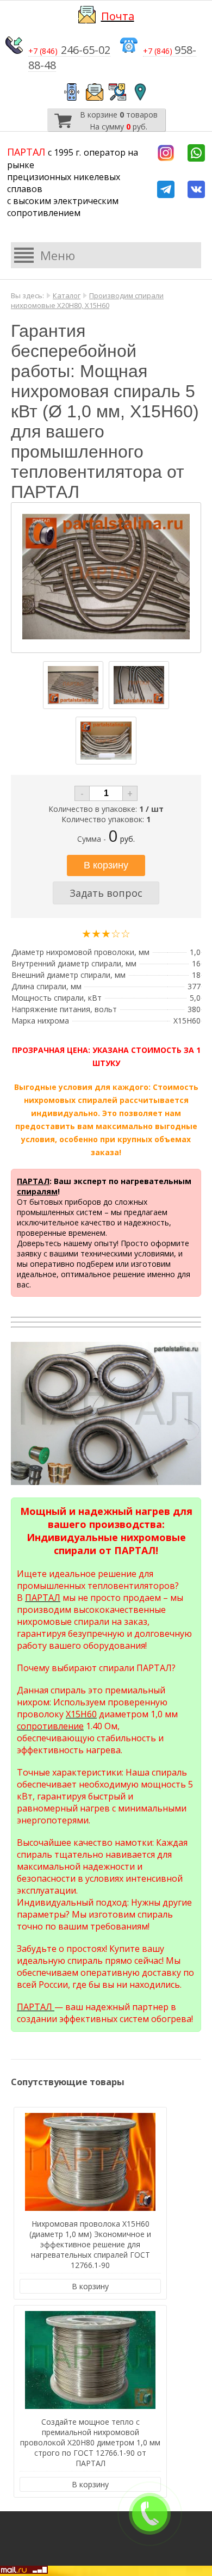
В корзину (90, 2286)
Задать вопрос (106, 893)
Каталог (67, 295)
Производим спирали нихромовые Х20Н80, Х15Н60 (87, 300)
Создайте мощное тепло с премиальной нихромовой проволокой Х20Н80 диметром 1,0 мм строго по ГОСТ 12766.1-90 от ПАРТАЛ (90, 2442)
